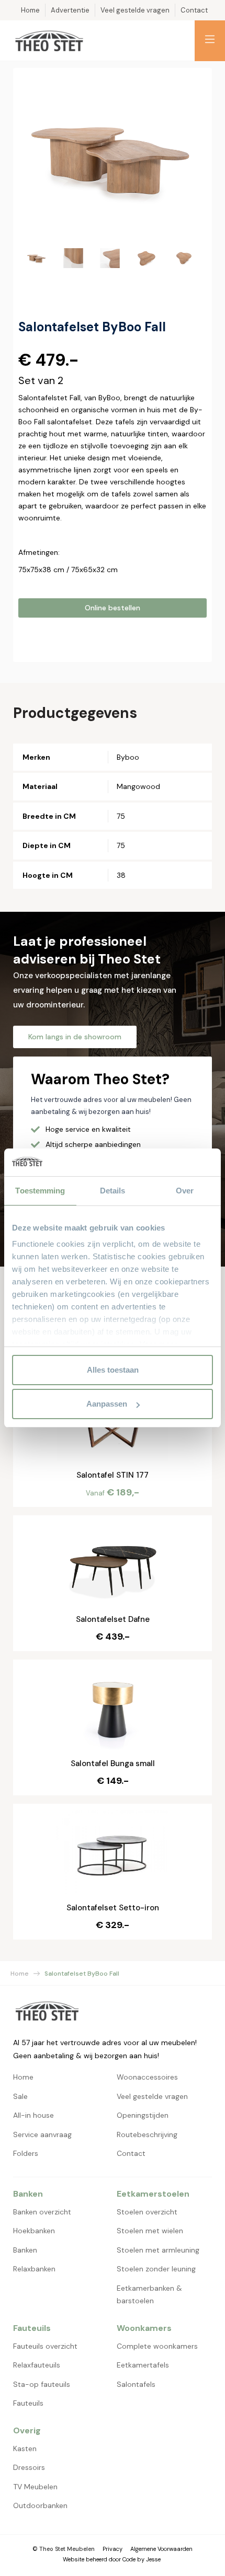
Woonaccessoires (147, 2077)
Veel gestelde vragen (152, 2096)
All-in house (33, 2115)
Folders (26, 2153)
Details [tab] (113, 1191)
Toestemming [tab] (40, 1191)
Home (20, 1974)
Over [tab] (185, 1191)
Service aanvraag (42, 2134)
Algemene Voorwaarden (161, 2549)
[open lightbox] (113, 157)
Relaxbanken (34, 2269)
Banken (25, 2250)
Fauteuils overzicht (45, 2346)
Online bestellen (113, 608)
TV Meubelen (35, 2487)
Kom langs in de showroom (75, 1037)
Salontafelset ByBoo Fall (82, 1974)
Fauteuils (28, 2403)
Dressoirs (29, 2467)
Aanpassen (107, 1404)
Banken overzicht (42, 2212)
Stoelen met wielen (150, 2231)
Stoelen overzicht (147, 2212)
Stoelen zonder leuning (156, 2269)
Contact (131, 2153)
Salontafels (136, 2384)
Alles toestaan (113, 1370)
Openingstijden (143, 2115)
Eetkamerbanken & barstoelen (149, 2295)
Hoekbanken (34, 2231)
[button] (210, 41)
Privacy (113, 2549)
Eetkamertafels (143, 2365)
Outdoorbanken (40, 2505)
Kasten (25, 2449)
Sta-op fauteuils (42, 2384)
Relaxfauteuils (37, 2365)
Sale (20, 2096)
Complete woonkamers (157, 2346)
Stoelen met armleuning (158, 2250)
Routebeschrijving (147, 2134)
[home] (49, 41)
